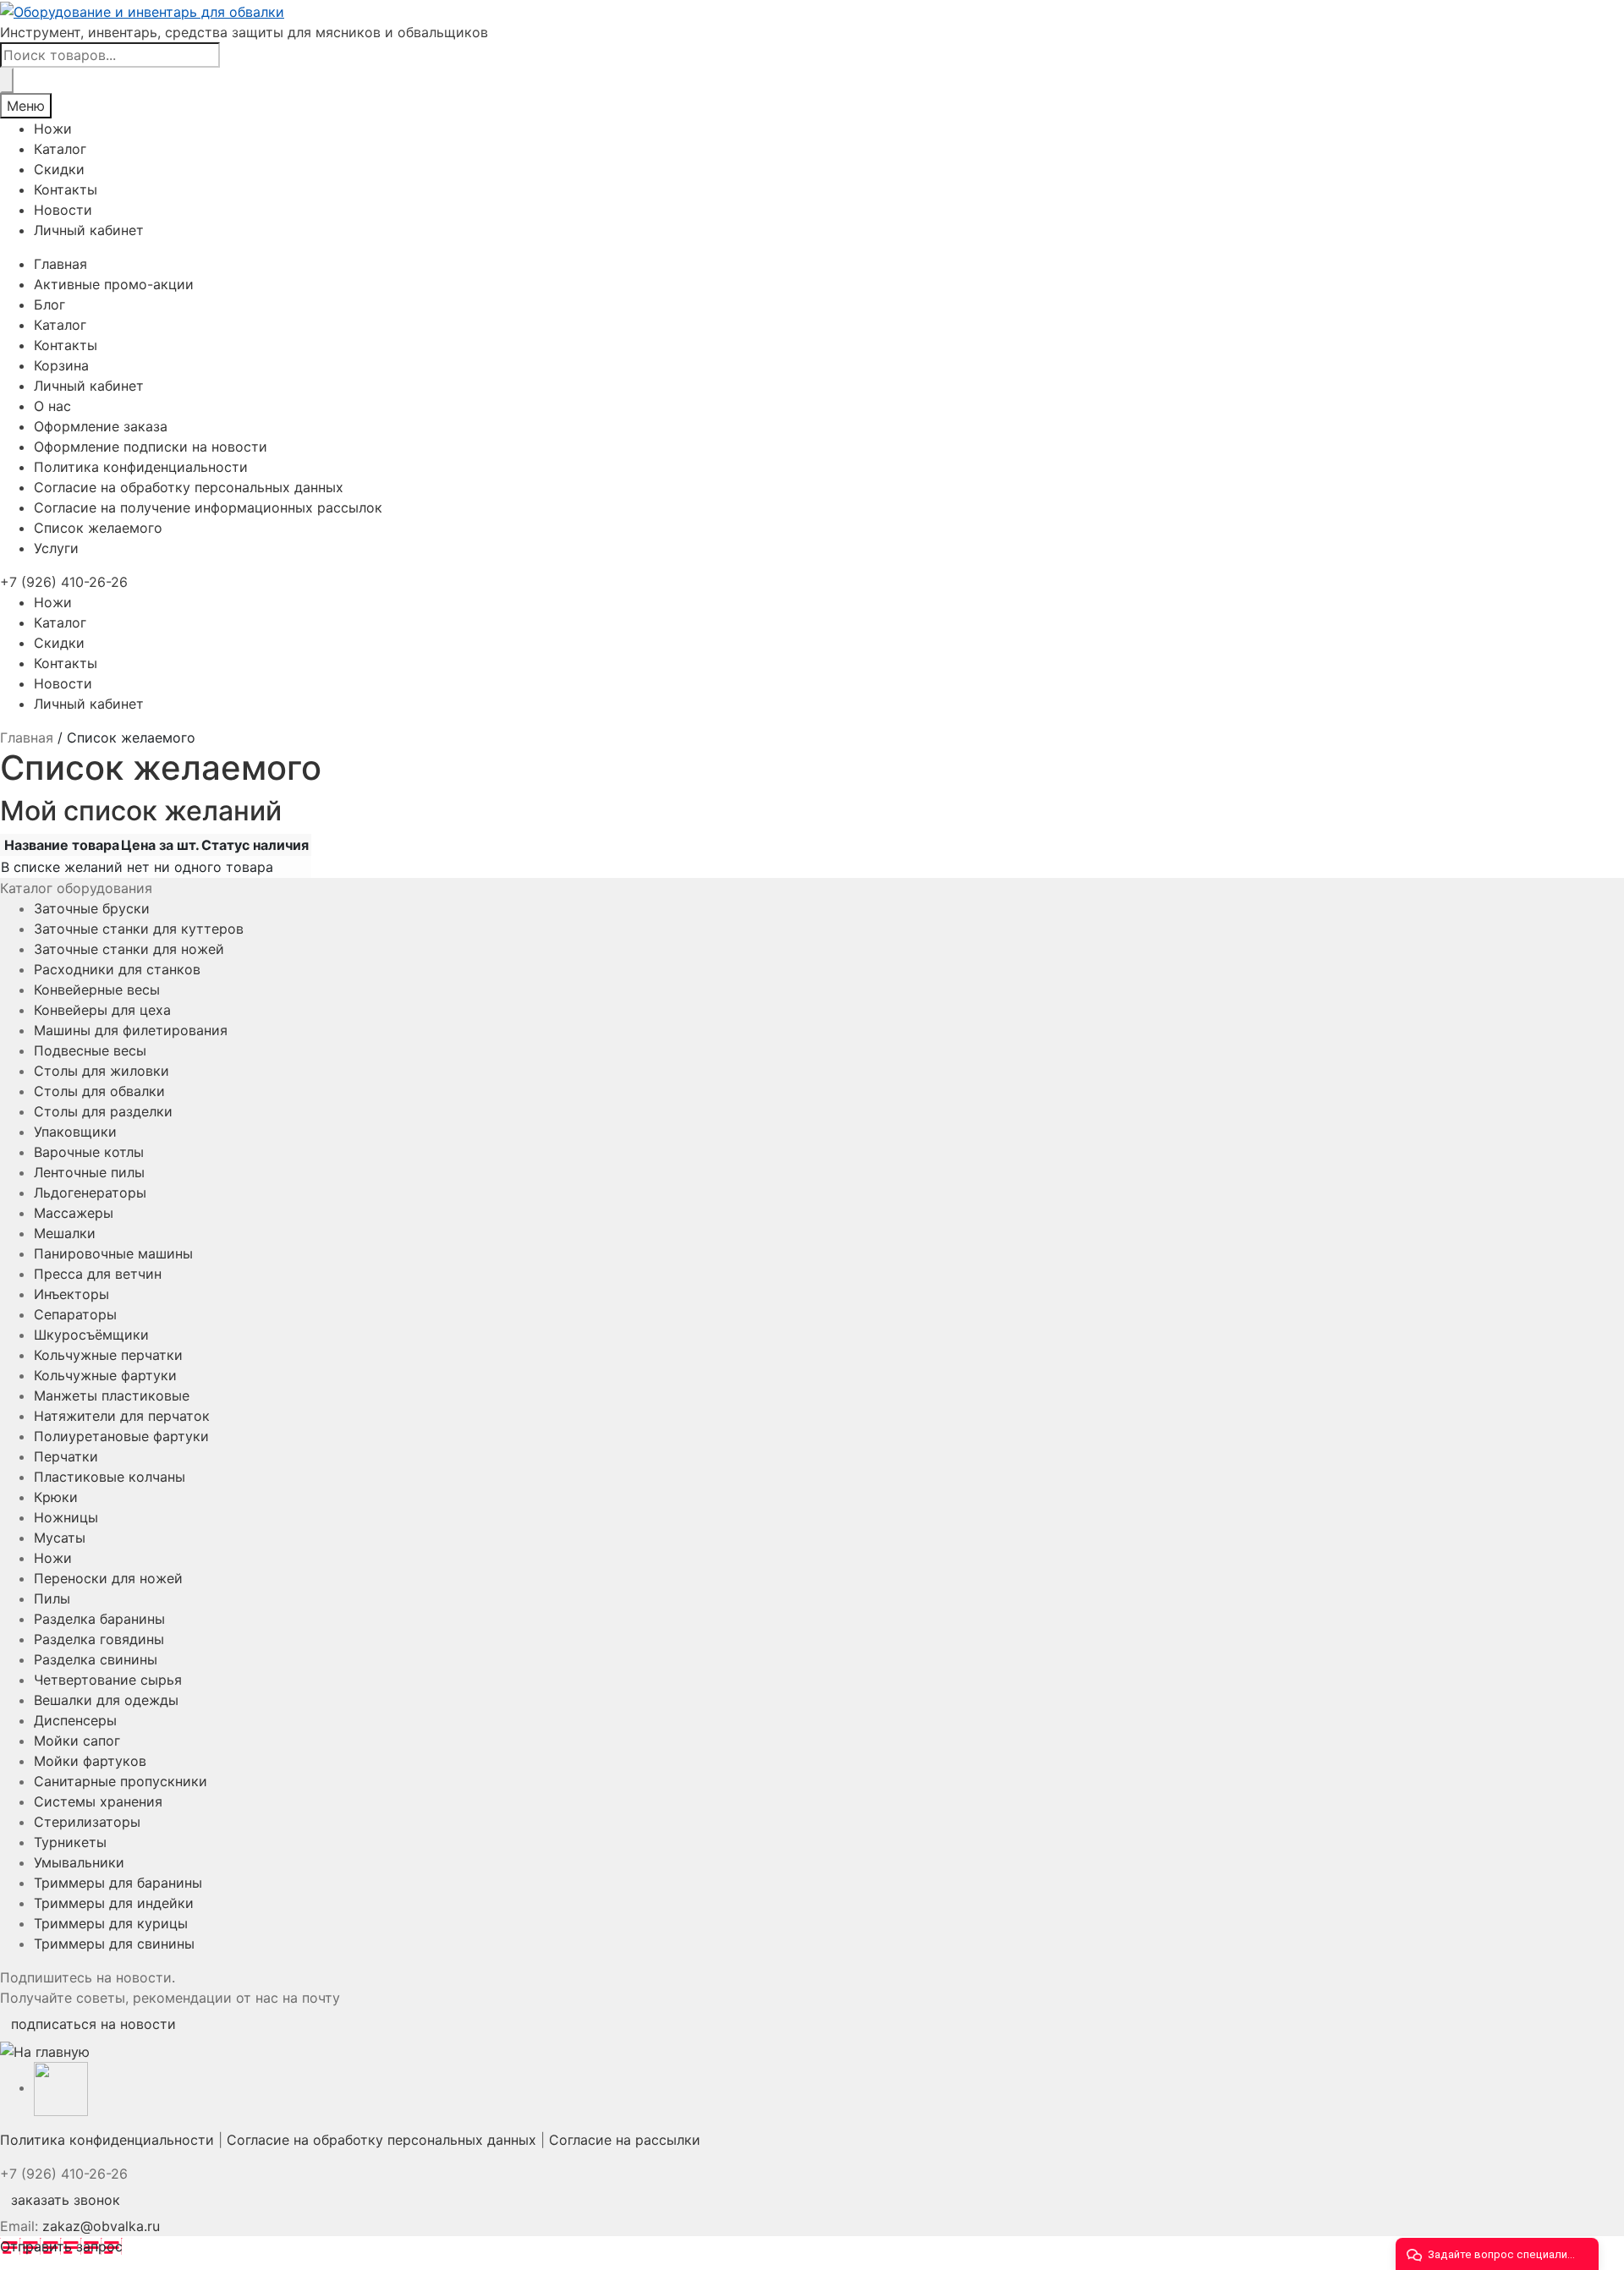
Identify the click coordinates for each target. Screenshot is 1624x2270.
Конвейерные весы (97, 990)
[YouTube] (61, 2087)
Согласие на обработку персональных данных (189, 487)
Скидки (59, 169)
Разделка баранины (99, 1619)
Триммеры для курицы (111, 1923)
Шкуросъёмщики (91, 1335)
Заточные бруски (92, 908)
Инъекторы (71, 1294)
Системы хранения (98, 1801)
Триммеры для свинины (114, 1944)
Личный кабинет (89, 230)
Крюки (56, 1497)
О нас (52, 406)
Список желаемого (98, 528)
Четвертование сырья (108, 1680)
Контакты (66, 189)
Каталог (60, 149)
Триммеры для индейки (114, 1903)
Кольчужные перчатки (108, 1355)
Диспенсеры (75, 1720)
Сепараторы (75, 1314)
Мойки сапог (77, 1741)
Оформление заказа (101, 426)
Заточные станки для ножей (129, 949)
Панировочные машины (113, 1253)
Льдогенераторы (90, 1193)
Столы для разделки (103, 1111)
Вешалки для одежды (106, 1700)
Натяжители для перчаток (122, 1416)
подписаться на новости (93, 2024)
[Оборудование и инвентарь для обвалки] (812, 11)
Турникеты (70, 1842)
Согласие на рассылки (625, 2140)
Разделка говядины (99, 1639)
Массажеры (74, 1213)
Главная (60, 264)
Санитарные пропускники (121, 1781)
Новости (63, 210)
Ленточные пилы (89, 1172)
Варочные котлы (89, 1152)
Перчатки (66, 1456)
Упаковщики (75, 1132)
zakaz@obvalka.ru (101, 2226)
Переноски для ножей (108, 1578)
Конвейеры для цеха (102, 1010)
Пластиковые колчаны (110, 1477)
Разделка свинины (96, 1659)
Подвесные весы (90, 1050)
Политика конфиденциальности (141, 467)
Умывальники (79, 1862)
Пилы (52, 1598)
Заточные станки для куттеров (139, 929)
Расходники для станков (117, 969)
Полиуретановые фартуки (121, 1436)
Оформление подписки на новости (151, 447)
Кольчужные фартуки (105, 1375)
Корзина (61, 365)
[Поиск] (7, 80)
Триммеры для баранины (118, 1883)
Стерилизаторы (87, 1822)
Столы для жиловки (101, 1071)
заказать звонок (66, 2200)
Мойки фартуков (90, 1761)
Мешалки (65, 1233)
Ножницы (66, 1517)
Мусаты (60, 1538)
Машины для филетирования (131, 1030)
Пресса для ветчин (98, 1274)
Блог (49, 304)
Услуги (56, 548)
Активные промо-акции (114, 284)
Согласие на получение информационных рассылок (208, 507)
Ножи (53, 129)
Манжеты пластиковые (112, 1395)
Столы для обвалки (99, 1091)
